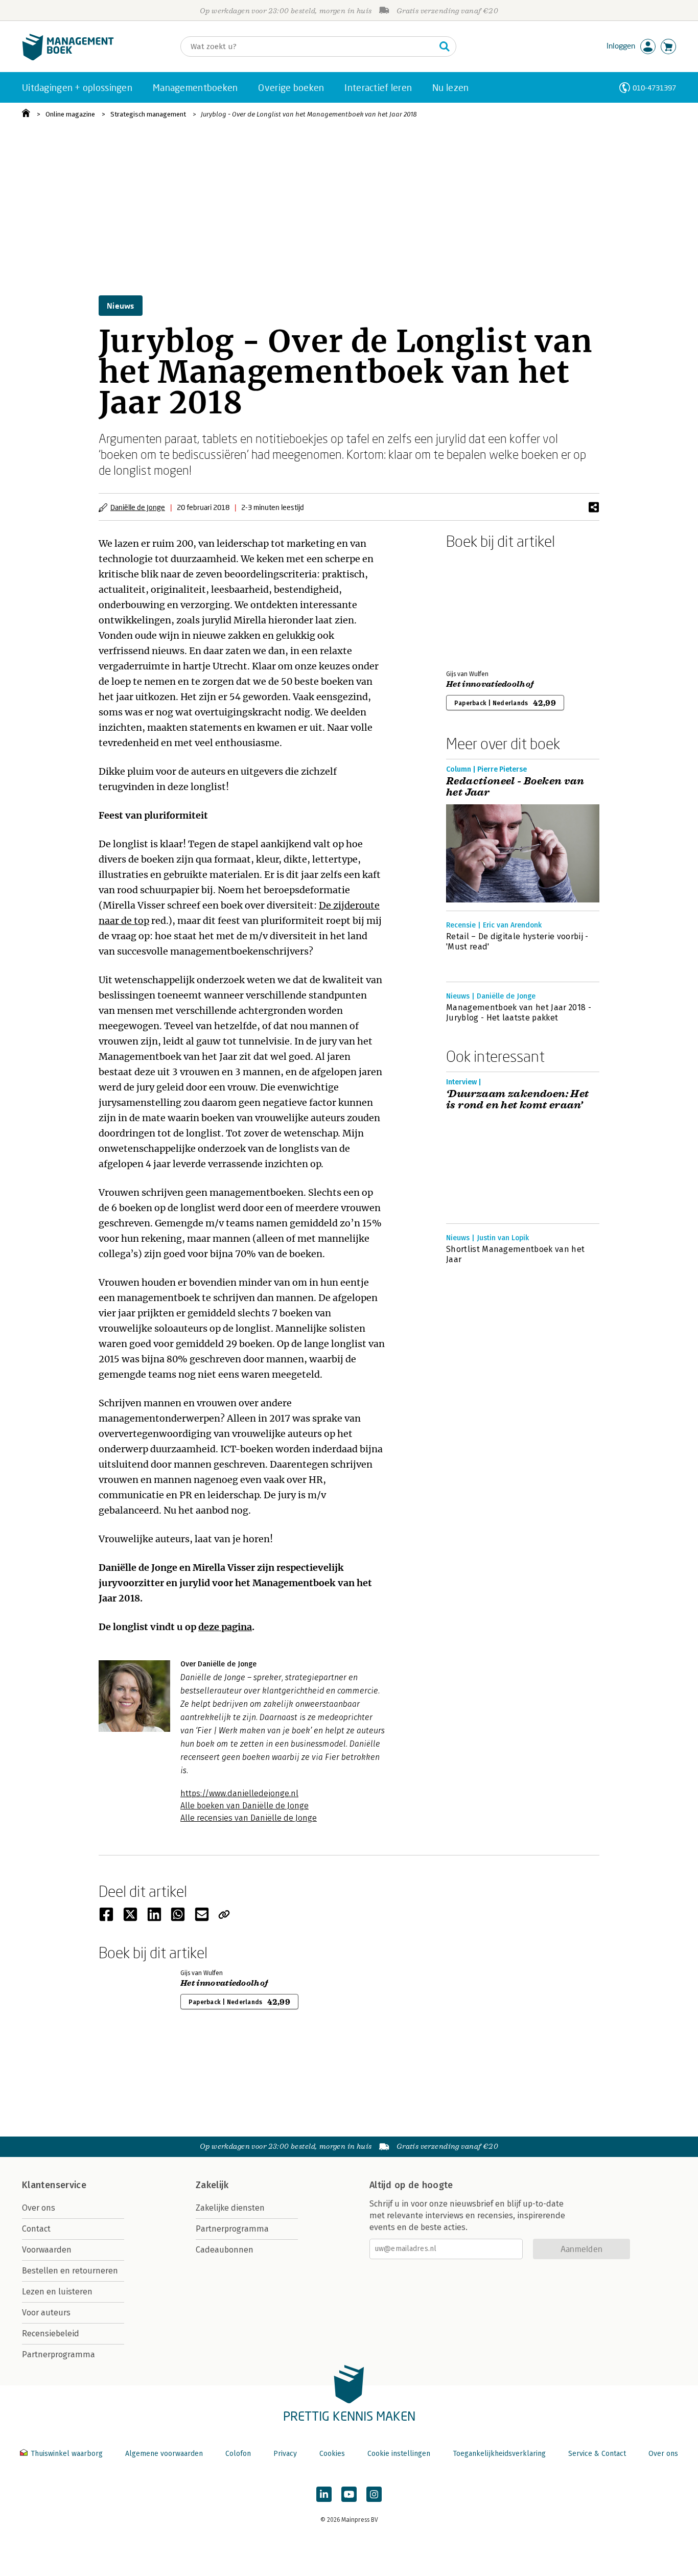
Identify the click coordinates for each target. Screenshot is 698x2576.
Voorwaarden (47, 2250)
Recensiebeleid (51, 2334)
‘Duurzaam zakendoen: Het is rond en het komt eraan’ (518, 1100)
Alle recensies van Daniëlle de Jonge (249, 1818)
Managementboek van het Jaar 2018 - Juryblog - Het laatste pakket (519, 1013)
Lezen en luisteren (57, 2292)
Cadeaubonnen (225, 2250)
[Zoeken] (445, 47)
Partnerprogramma (59, 2354)
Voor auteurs (46, 2313)
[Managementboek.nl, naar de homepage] (68, 58)
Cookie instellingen (399, 2454)
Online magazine (70, 114)
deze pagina (225, 1627)
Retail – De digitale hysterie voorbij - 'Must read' (517, 942)
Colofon (238, 2454)
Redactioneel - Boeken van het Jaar (515, 787)
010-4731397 (654, 88)
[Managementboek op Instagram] (374, 2494)
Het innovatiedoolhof (490, 684)
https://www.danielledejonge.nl (239, 1793)
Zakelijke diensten (230, 2208)
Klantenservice (54, 2185)
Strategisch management (148, 114)
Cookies (332, 2454)
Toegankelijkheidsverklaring (499, 2454)
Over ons (39, 2208)
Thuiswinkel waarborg (67, 2454)
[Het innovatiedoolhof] (482, 608)
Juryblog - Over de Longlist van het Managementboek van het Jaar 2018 (309, 114)
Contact (36, 2229)
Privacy (285, 2454)
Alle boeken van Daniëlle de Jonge (245, 1806)
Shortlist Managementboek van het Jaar (515, 1254)
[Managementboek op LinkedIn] (324, 2494)
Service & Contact (597, 2454)
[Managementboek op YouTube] (349, 2494)
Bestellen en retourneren (70, 2271)
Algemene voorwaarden (164, 2454)
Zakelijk (212, 2185)
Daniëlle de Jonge (138, 507)
